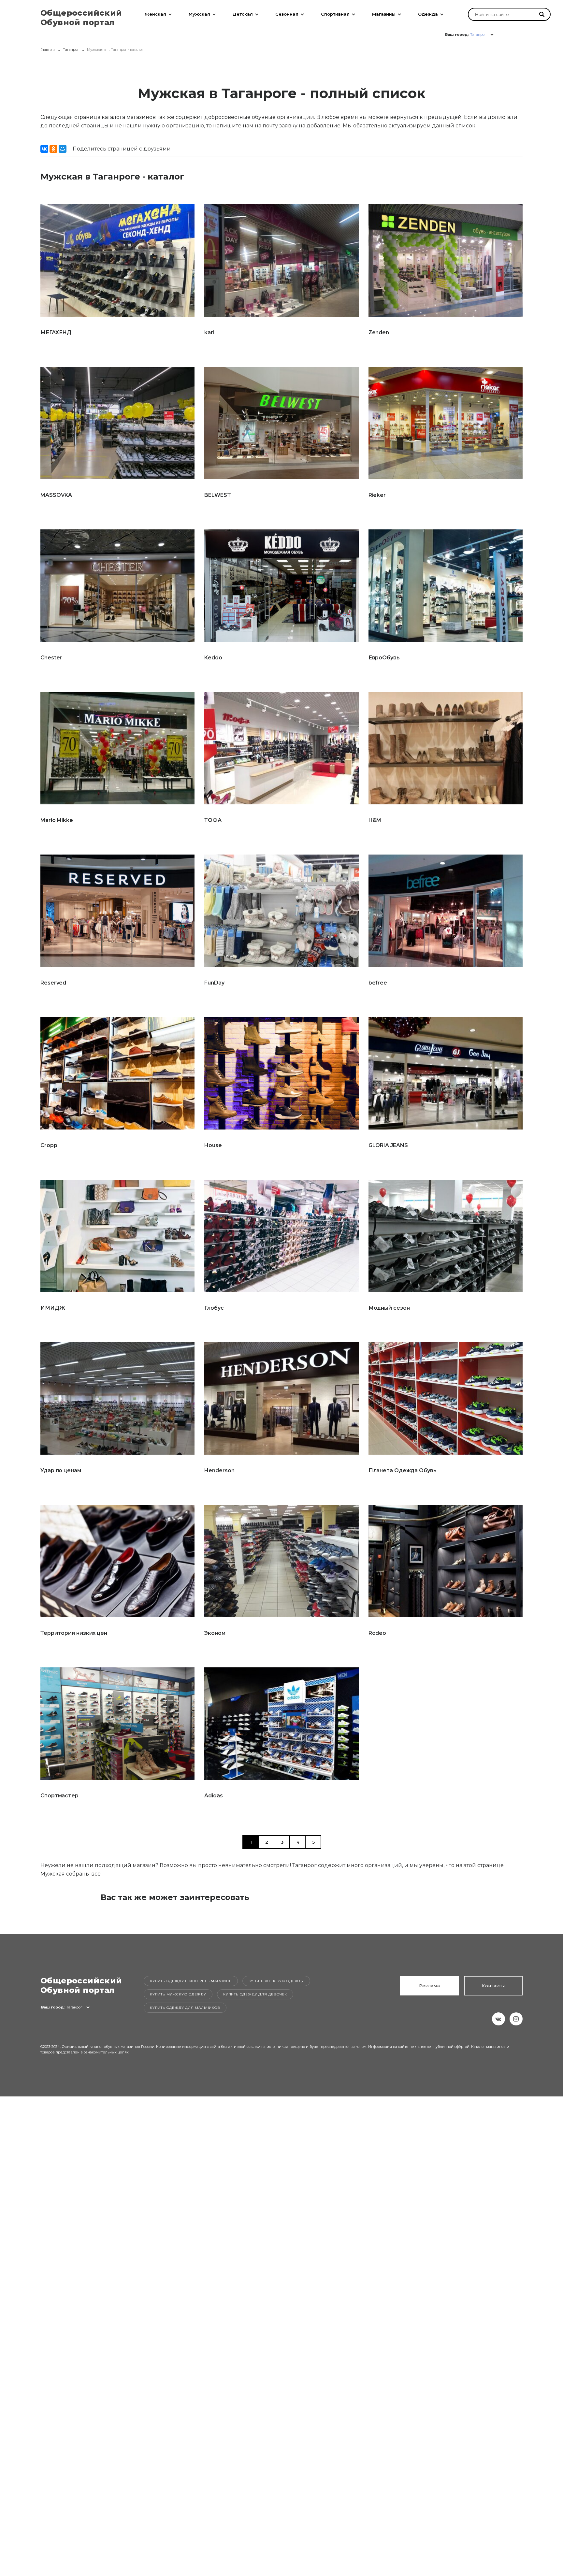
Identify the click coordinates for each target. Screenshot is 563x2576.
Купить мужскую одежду (178, 1994)
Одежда (428, 14)
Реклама (430, 1986)
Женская (155, 14)
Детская (243, 14)
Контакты (493, 1986)
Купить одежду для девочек (255, 1994)
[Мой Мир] (63, 149)
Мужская (199, 14)
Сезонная (287, 14)
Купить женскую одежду (276, 1981)
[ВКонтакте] (44, 149)
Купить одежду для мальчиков (185, 2008)
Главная (48, 50)
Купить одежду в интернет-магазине (191, 1981)
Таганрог (71, 50)
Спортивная (335, 14)
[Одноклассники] (53, 149)
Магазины (384, 14)
